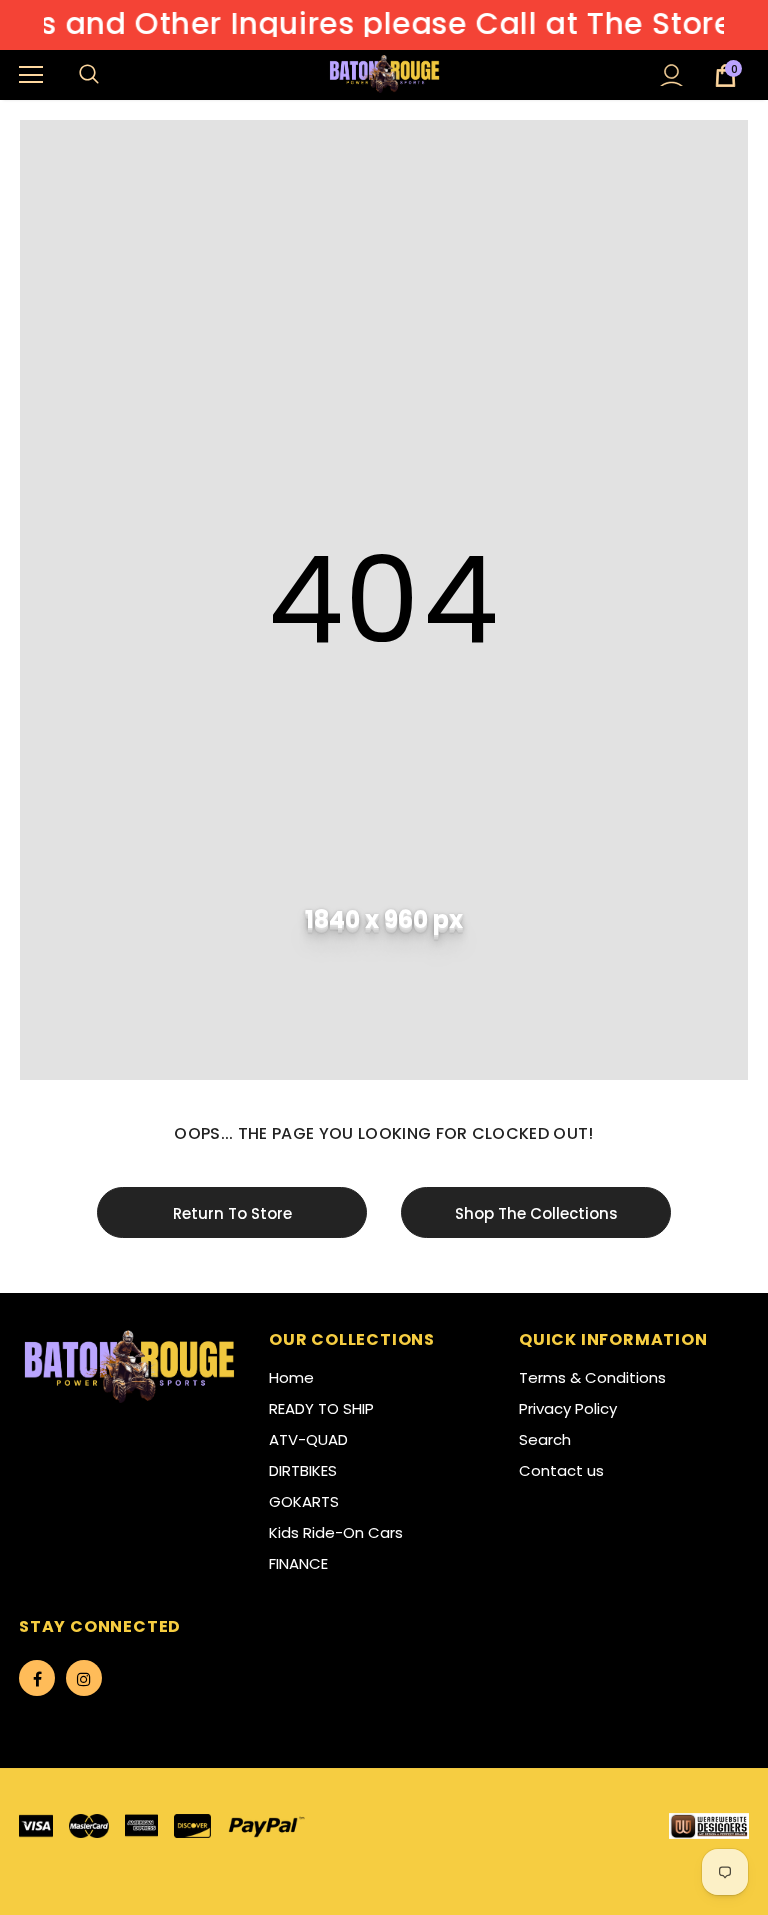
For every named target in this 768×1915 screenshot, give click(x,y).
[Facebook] (37, 1678)
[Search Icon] (109, 75)
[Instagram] (84, 1678)
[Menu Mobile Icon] (31, 75)
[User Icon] (671, 75)
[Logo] (387, 74)
